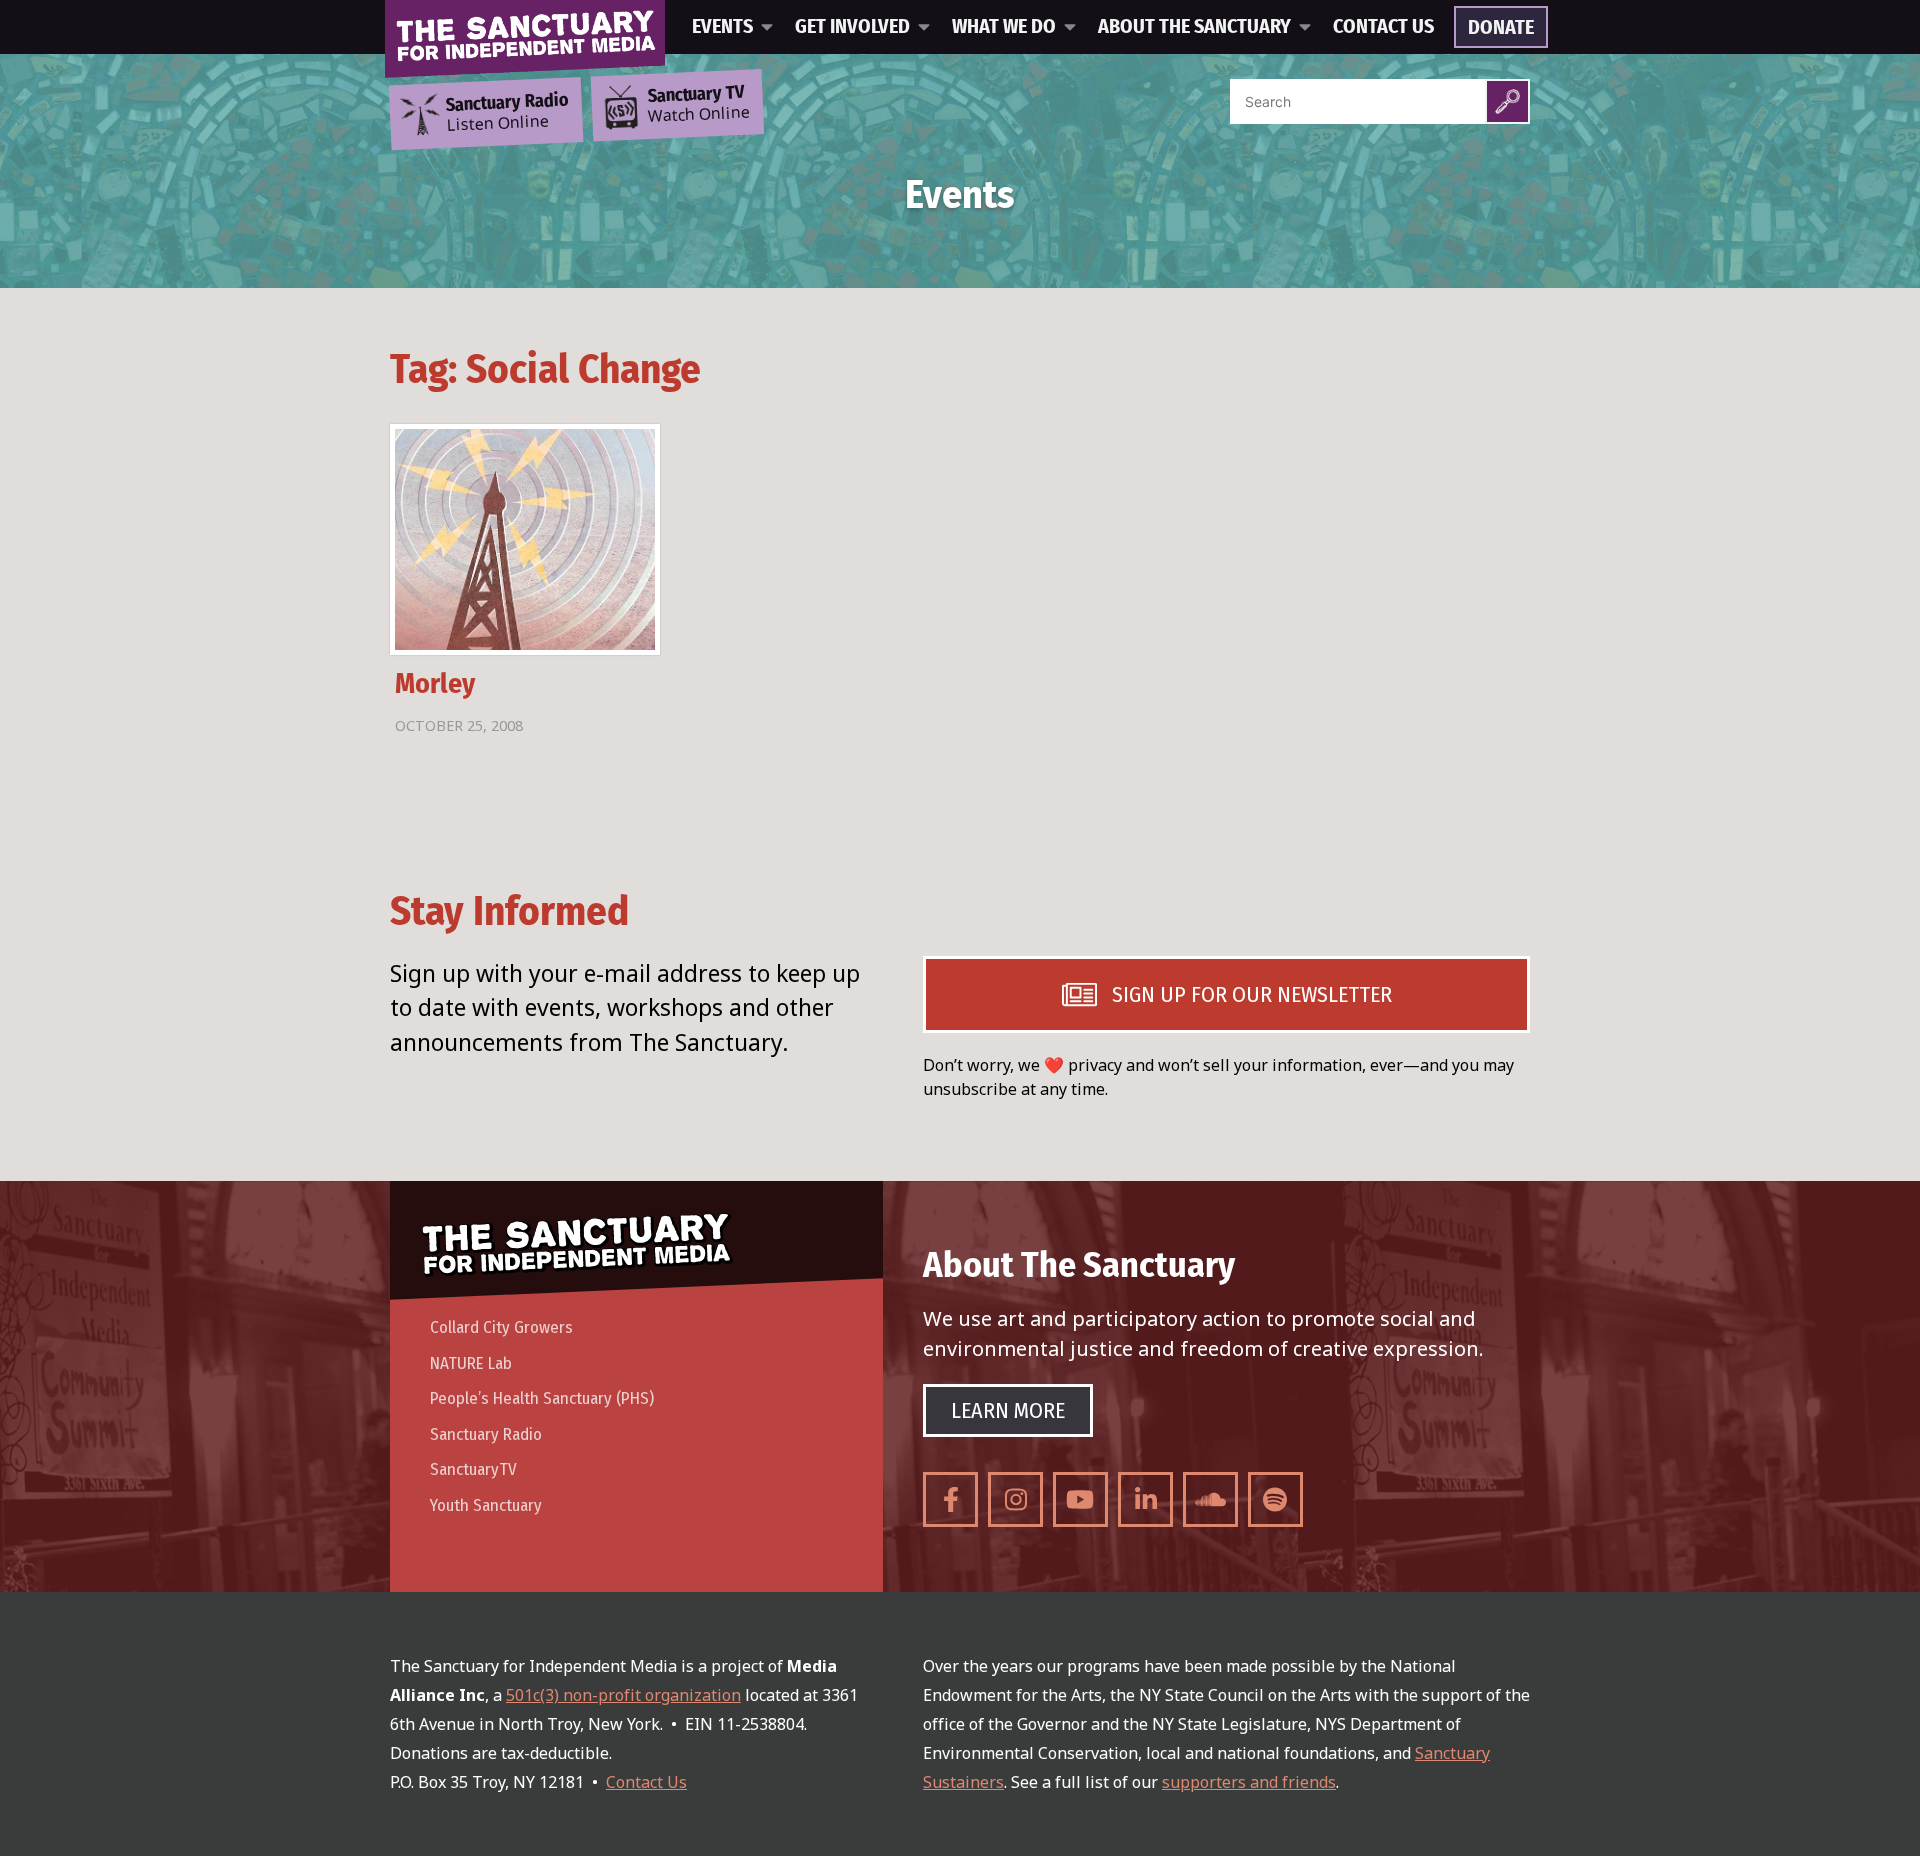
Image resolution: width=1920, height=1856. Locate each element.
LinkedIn (1145, 1499)
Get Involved (852, 27)
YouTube (1080, 1499)
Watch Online (699, 105)
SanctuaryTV (473, 1469)
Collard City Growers (501, 1327)
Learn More (1008, 1410)
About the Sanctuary (1194, 27)
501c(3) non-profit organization (623, 1695)
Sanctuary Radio (486, 1434)
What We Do (1004, 27)
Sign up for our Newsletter (1252, 994)
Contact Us (1383, 27)
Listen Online (507, 113)
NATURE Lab (471, 1363)
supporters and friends (1249, 1782)
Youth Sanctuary (486, 1505)
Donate (1501, 28)
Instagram (1015, 1499)
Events (722, 27)
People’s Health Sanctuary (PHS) (542, 1398)
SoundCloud (1210, 1499)
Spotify (1275, 1499)
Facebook (950, 1499)
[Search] (1507, 101)
